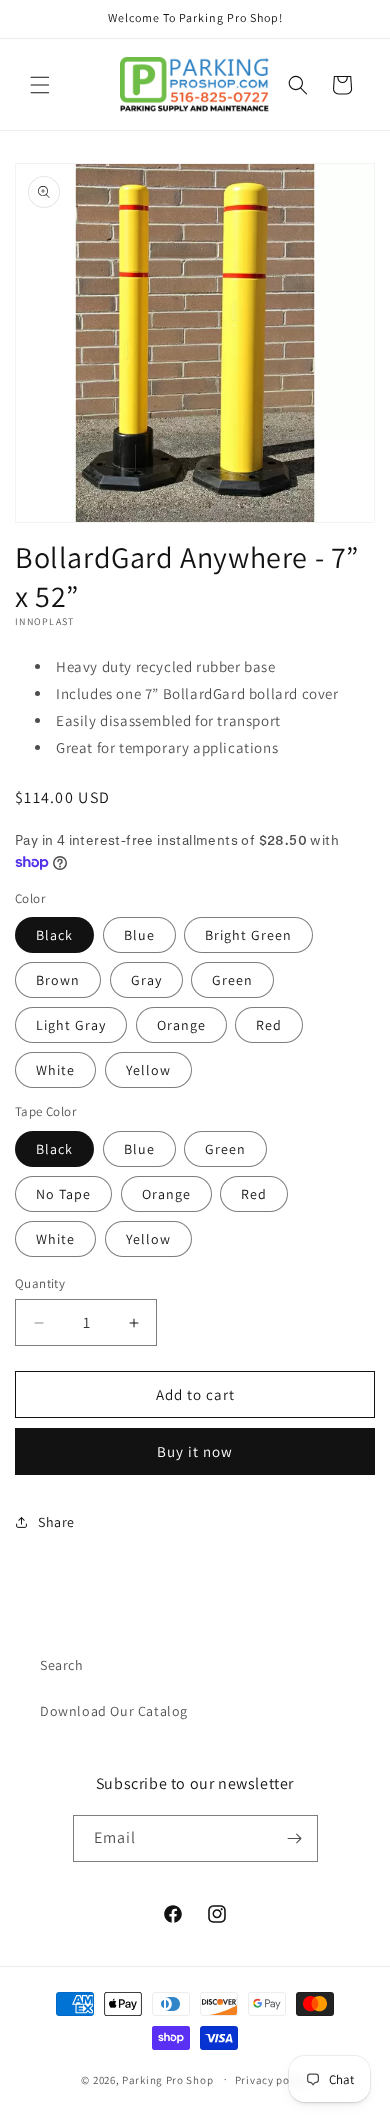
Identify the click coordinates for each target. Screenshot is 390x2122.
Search (62, 1665)
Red (269, 1025)
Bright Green (248, 935)
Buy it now (195, 1451)
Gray (146, 980)
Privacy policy (272, 2080)
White (55, 1070)
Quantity (40, 1283)
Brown (58, 980)
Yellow (148, 1070)
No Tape (63, 1194)
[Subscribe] (295, 1838)
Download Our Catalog (114, 1711)
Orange (181, 1025)
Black (54, 935)
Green (232, 980)
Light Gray (71, 1025)
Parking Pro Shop (167, 2079)
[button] (40, 85)
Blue (139, 935)
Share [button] (56, 1522)
